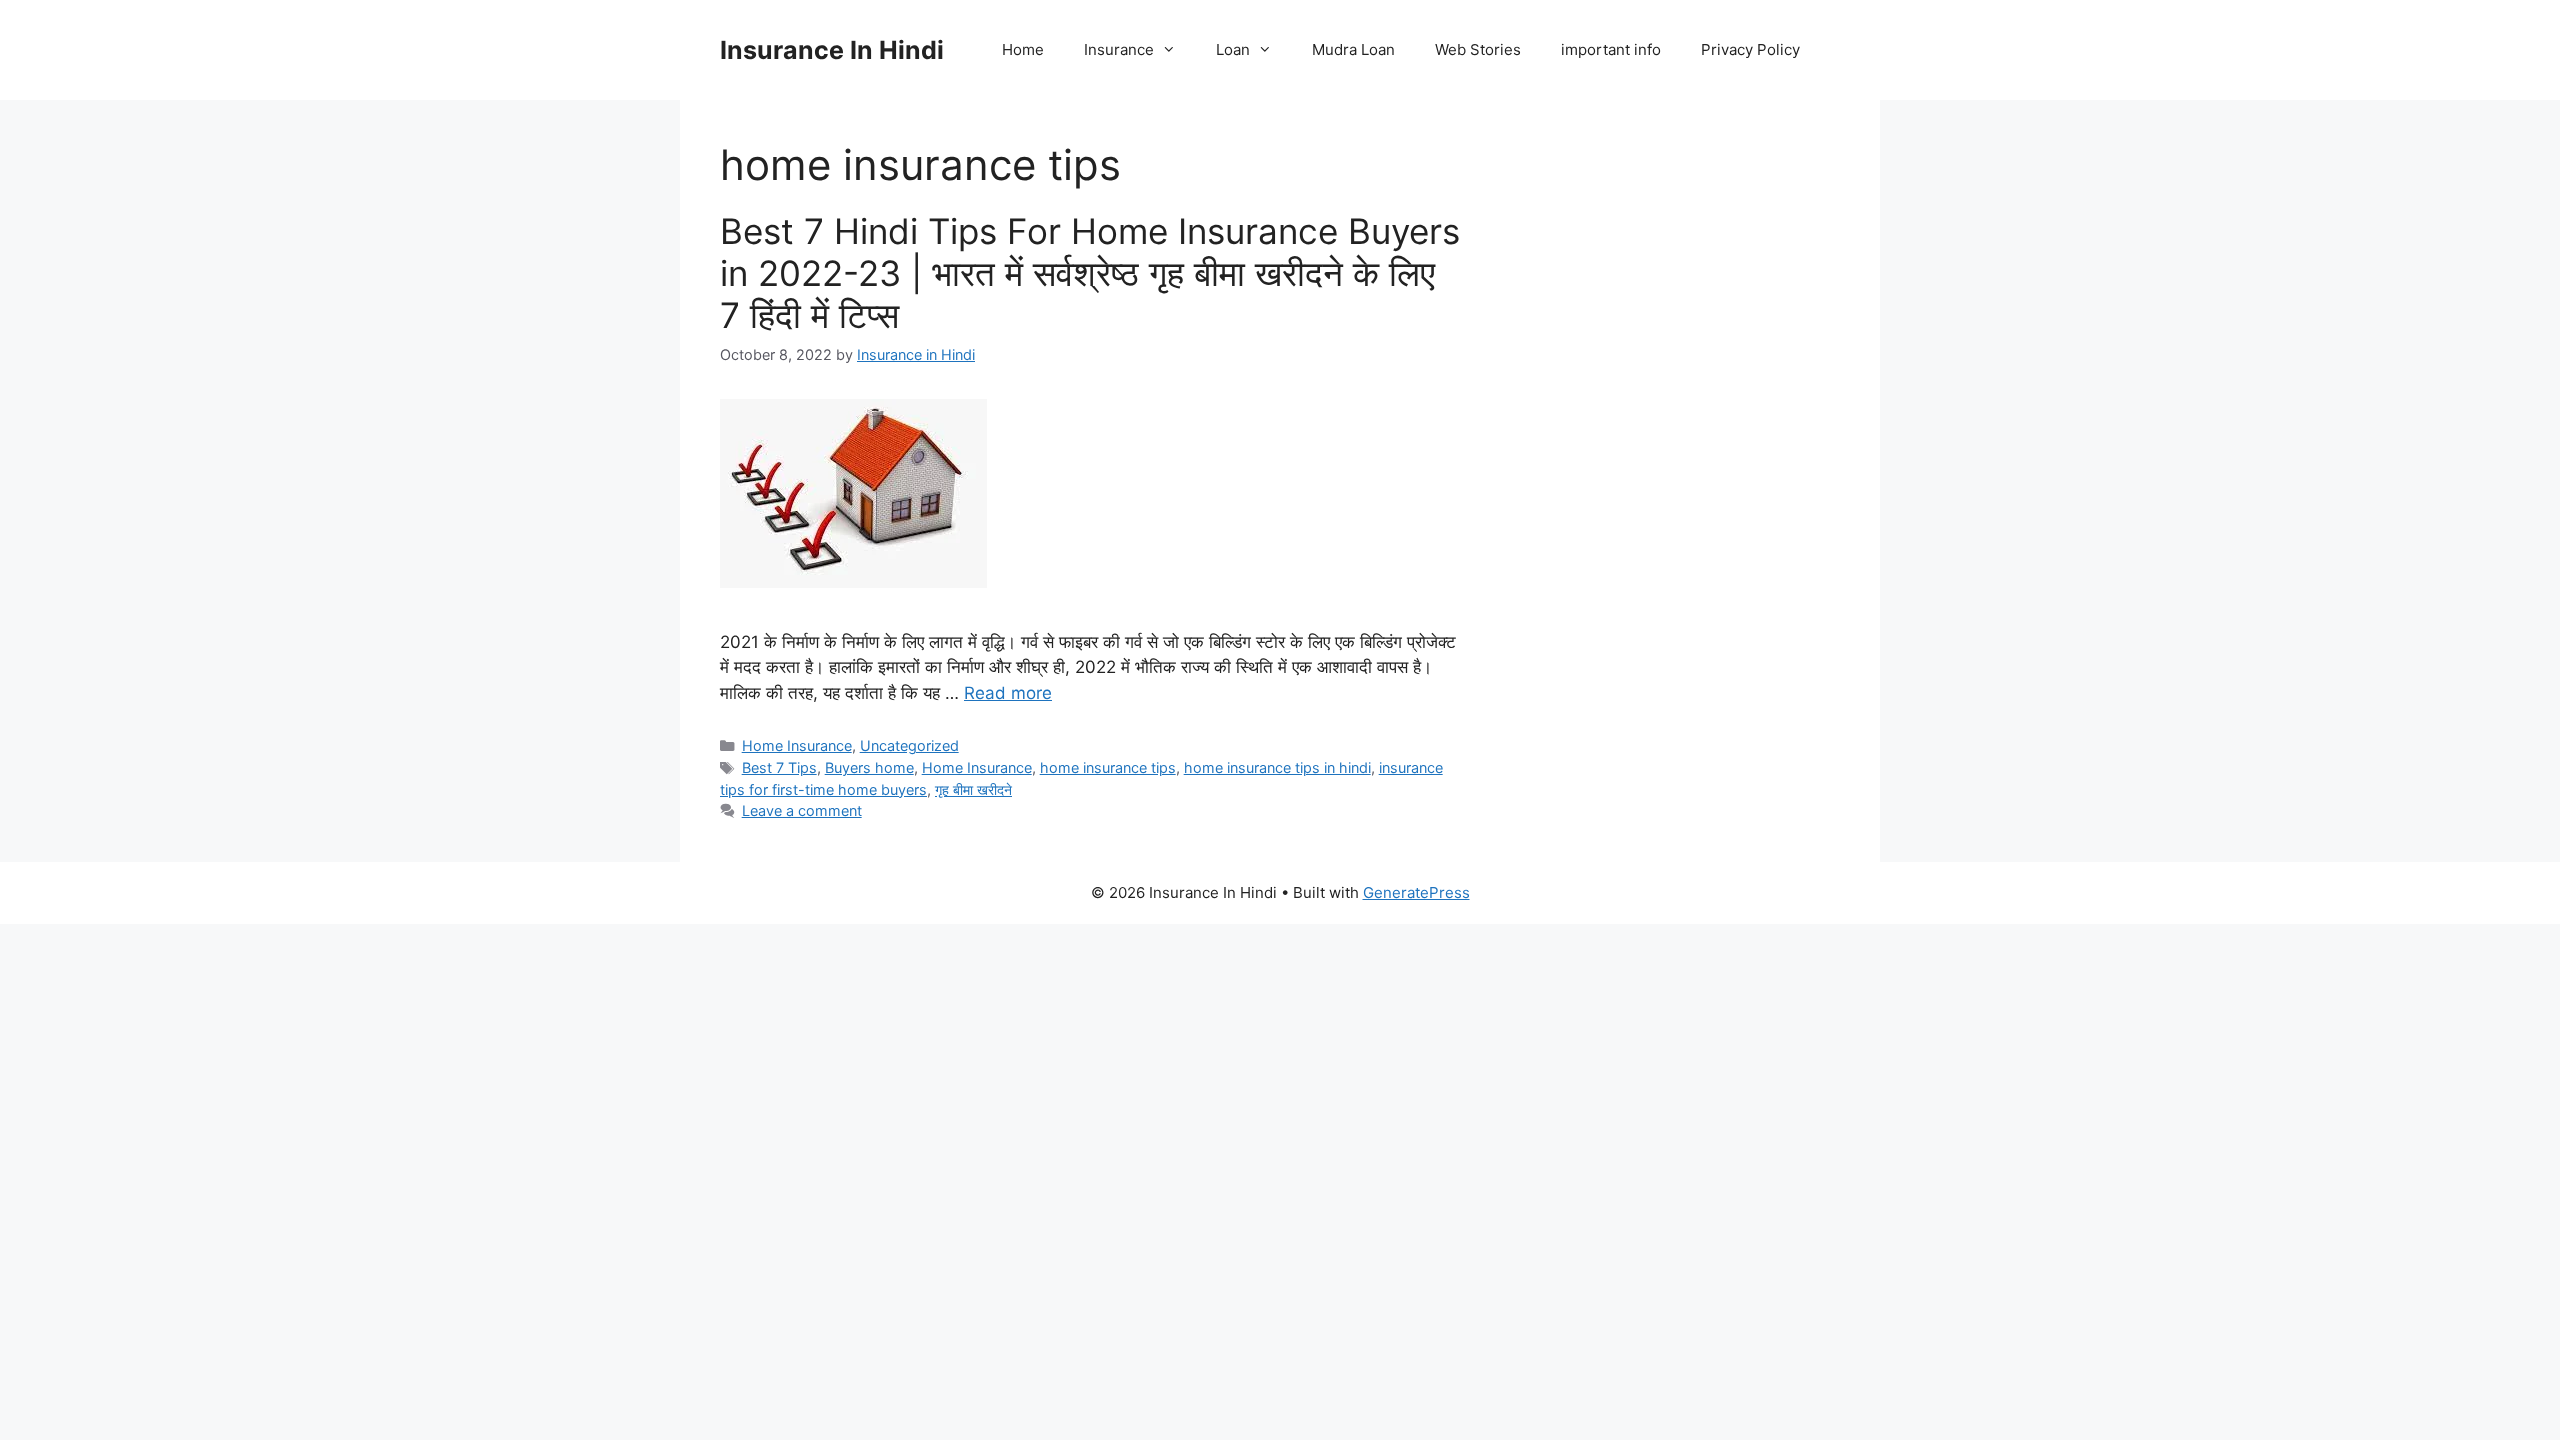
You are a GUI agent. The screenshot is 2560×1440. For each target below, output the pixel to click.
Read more (1008, 693)
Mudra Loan (1353, 49)
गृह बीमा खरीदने (973, 789)
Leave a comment (802, 810)
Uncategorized (909, 745)
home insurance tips (1108, 767)
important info (1611, 49)
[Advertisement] (1672, 480)
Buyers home (869, 767)
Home (1023, 49)
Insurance (1119, 49)
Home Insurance (797, 745)
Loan (1233, 49)
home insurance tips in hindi (1277, 767)
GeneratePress (1416, 892)
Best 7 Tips (779, 767)
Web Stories (1478, 49)
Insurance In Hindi (832, 50)
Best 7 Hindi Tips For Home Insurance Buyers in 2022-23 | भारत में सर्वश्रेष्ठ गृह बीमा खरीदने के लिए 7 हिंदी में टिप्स (1090, 273)
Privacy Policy (1750, 49)
